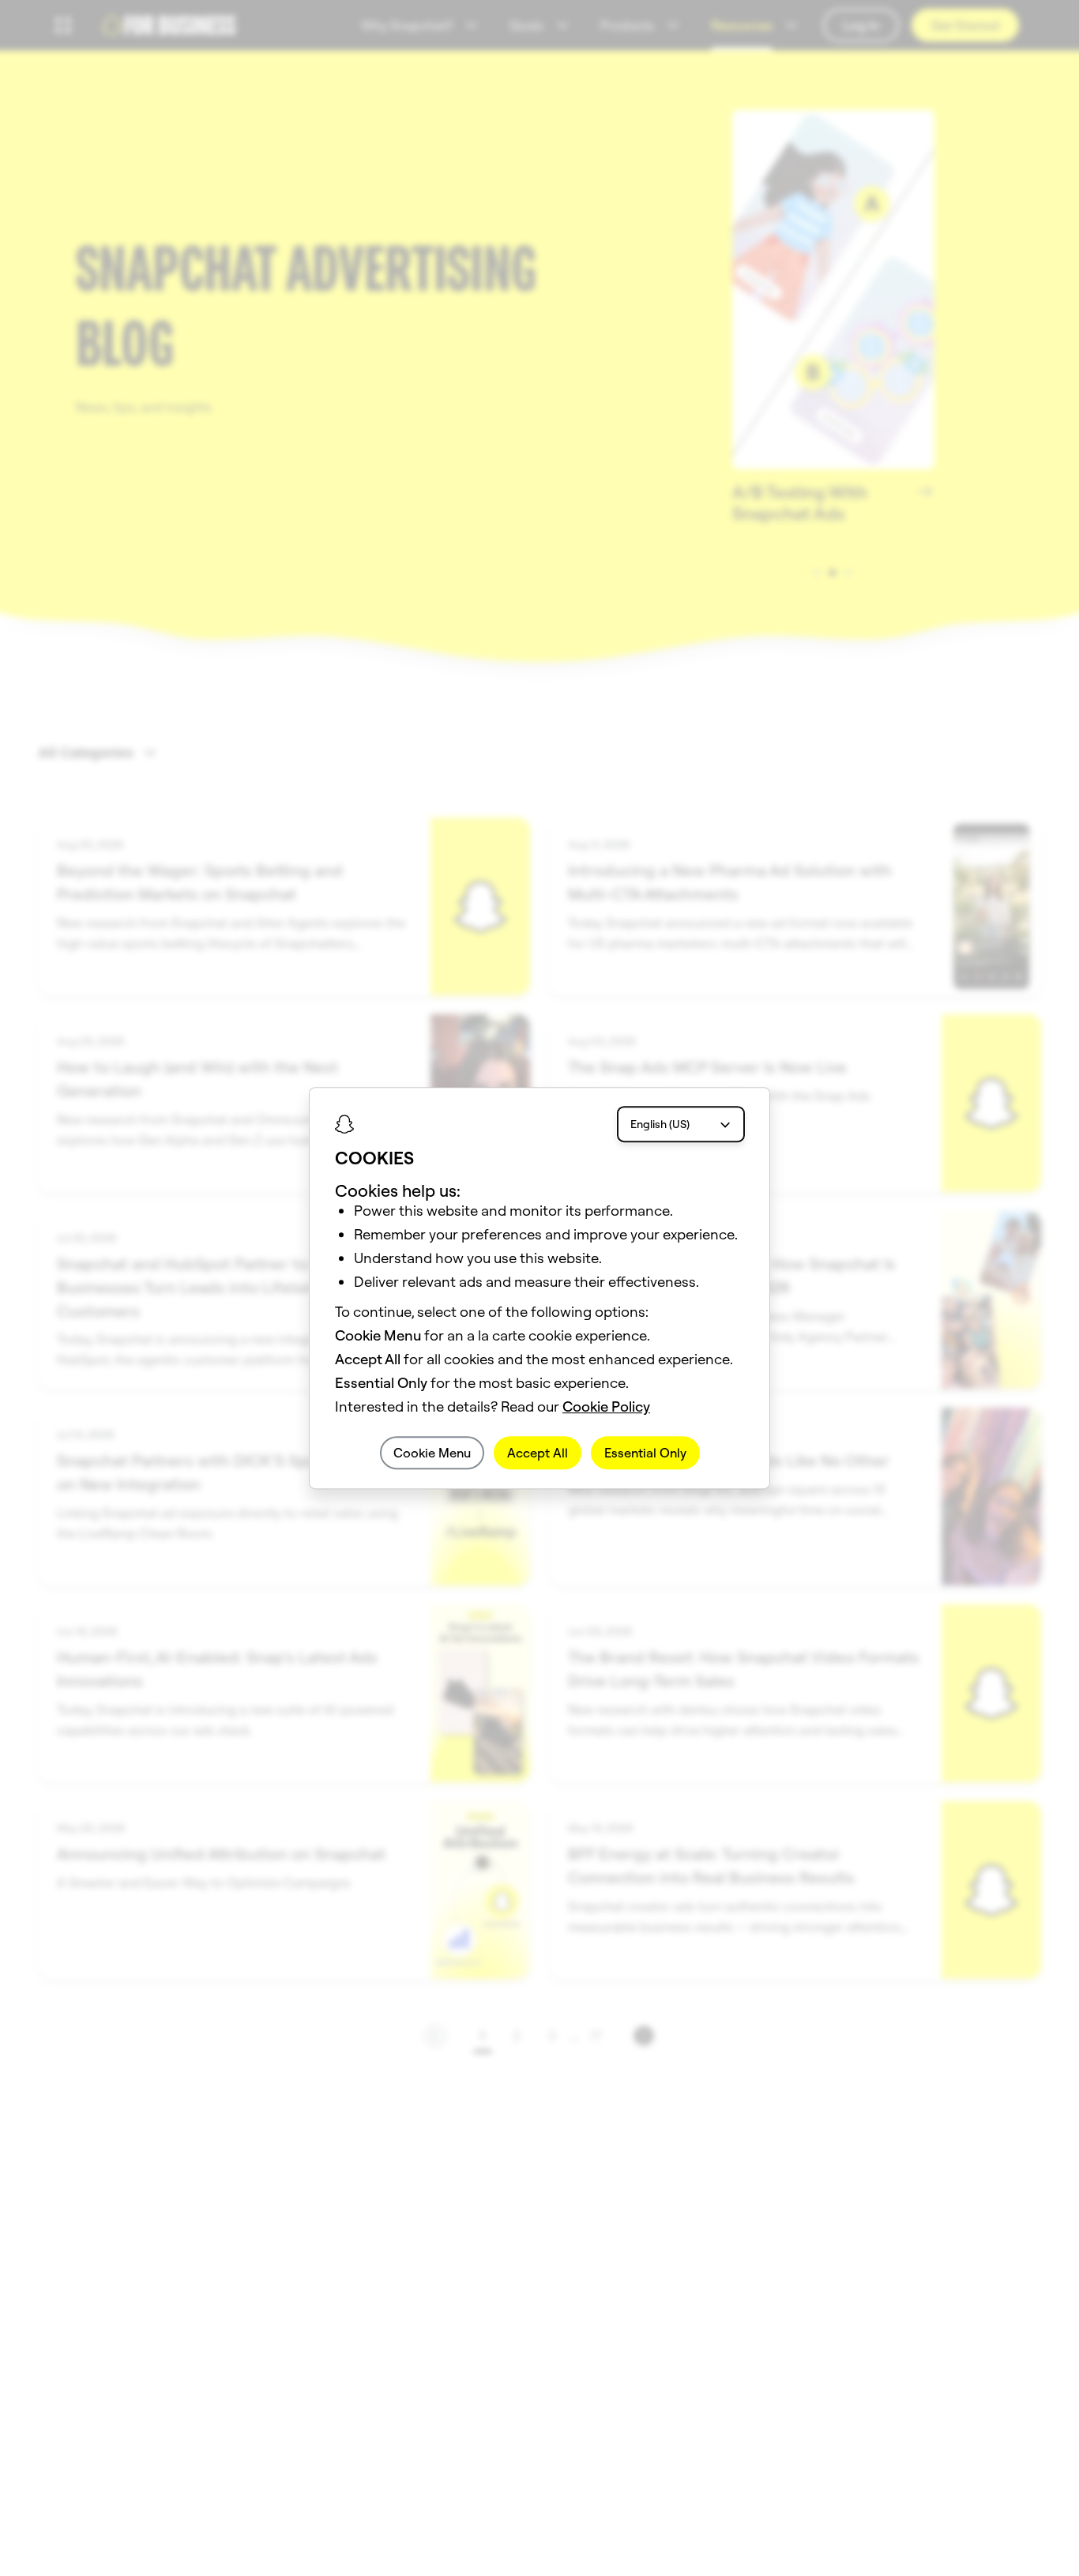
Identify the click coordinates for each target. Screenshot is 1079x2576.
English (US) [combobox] (660, 1124)
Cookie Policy (606, 1406)
